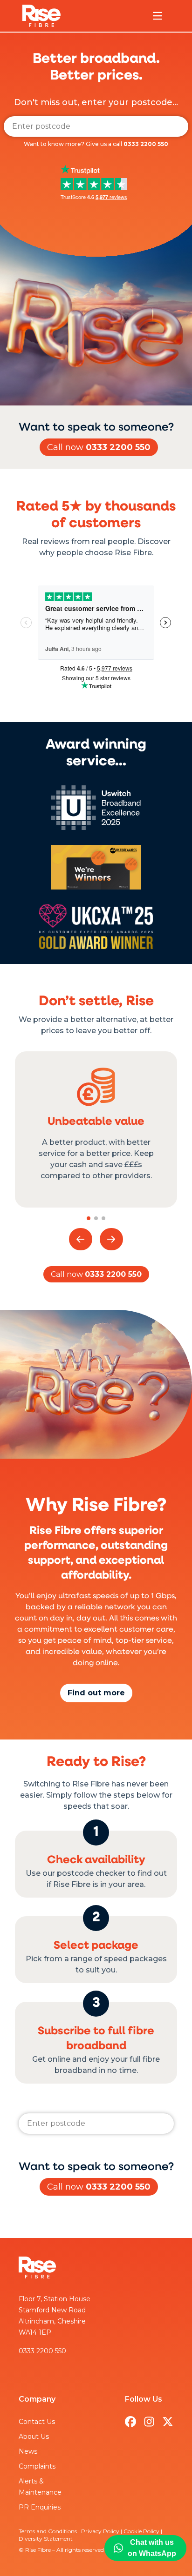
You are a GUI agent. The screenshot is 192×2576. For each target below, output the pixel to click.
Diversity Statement (46, 2539)
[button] (89, 1218)
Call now (99, 447)
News (28, 2451)
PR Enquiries (40, 2507)
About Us (34, 2437)
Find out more (96, 1693)
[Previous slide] (81, 1239)
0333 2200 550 (146, 144)
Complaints (37, 2466)
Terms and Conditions (48, 2531)
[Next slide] (111, 1239)
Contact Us (37, 2422)
